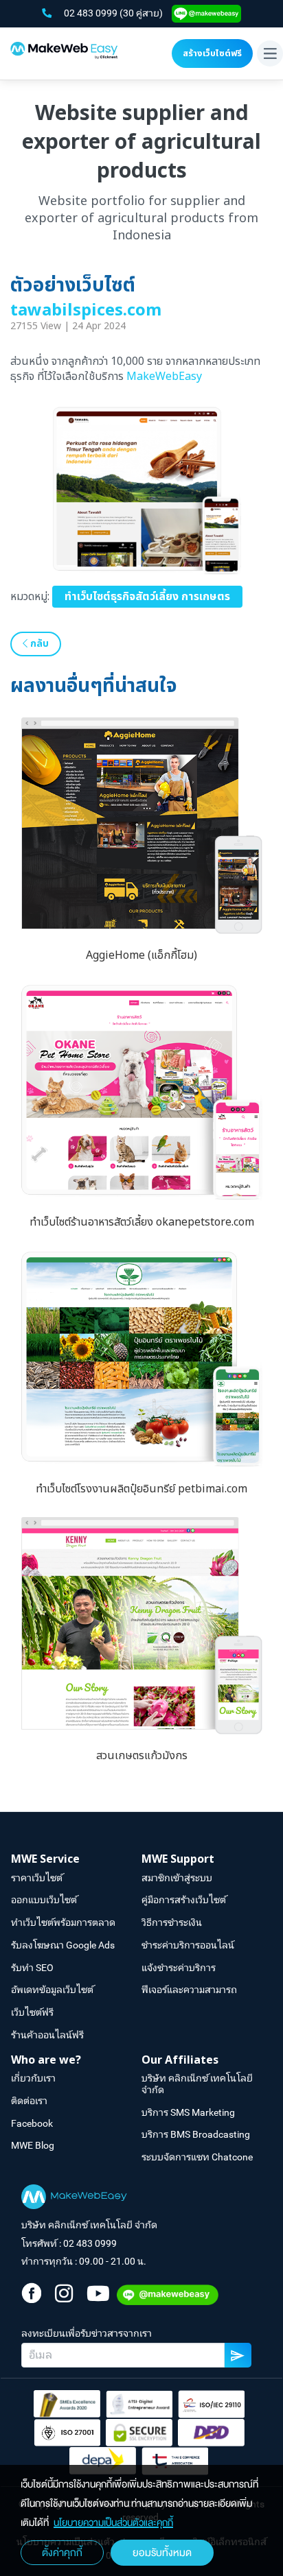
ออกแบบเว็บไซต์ (44, 1900)
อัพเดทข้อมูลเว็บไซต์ (52, 1990)
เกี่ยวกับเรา (33, 2078)
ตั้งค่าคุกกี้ (62, 2553)
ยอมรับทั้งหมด (162, 2553)
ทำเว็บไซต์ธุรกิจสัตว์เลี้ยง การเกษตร (147, 597)
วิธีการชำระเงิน (172, 1922)
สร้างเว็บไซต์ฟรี (212, 53)
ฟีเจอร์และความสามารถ (189, 1990)
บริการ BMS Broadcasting (196, 2134)
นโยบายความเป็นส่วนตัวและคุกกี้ (113, 2523)
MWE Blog (33, 2145)
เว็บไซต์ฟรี (32, 2012)
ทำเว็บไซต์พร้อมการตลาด (63, 1922)
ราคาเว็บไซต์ (37, 1878)
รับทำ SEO (32, 1968)
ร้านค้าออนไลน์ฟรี (47, 2035)
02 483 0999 (92, 13)
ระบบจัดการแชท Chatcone (197, 2157)
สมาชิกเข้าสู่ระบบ (177, 1878)
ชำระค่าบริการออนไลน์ (188, 1945)
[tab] (76, 1860)
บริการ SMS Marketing (188, 2112)
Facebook (32, 2123)
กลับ (38, 644)
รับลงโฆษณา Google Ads (63, 1945)
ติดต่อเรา (29, 2101)
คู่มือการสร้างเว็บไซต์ (184, 1900)
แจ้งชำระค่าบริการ (179, 1968)
